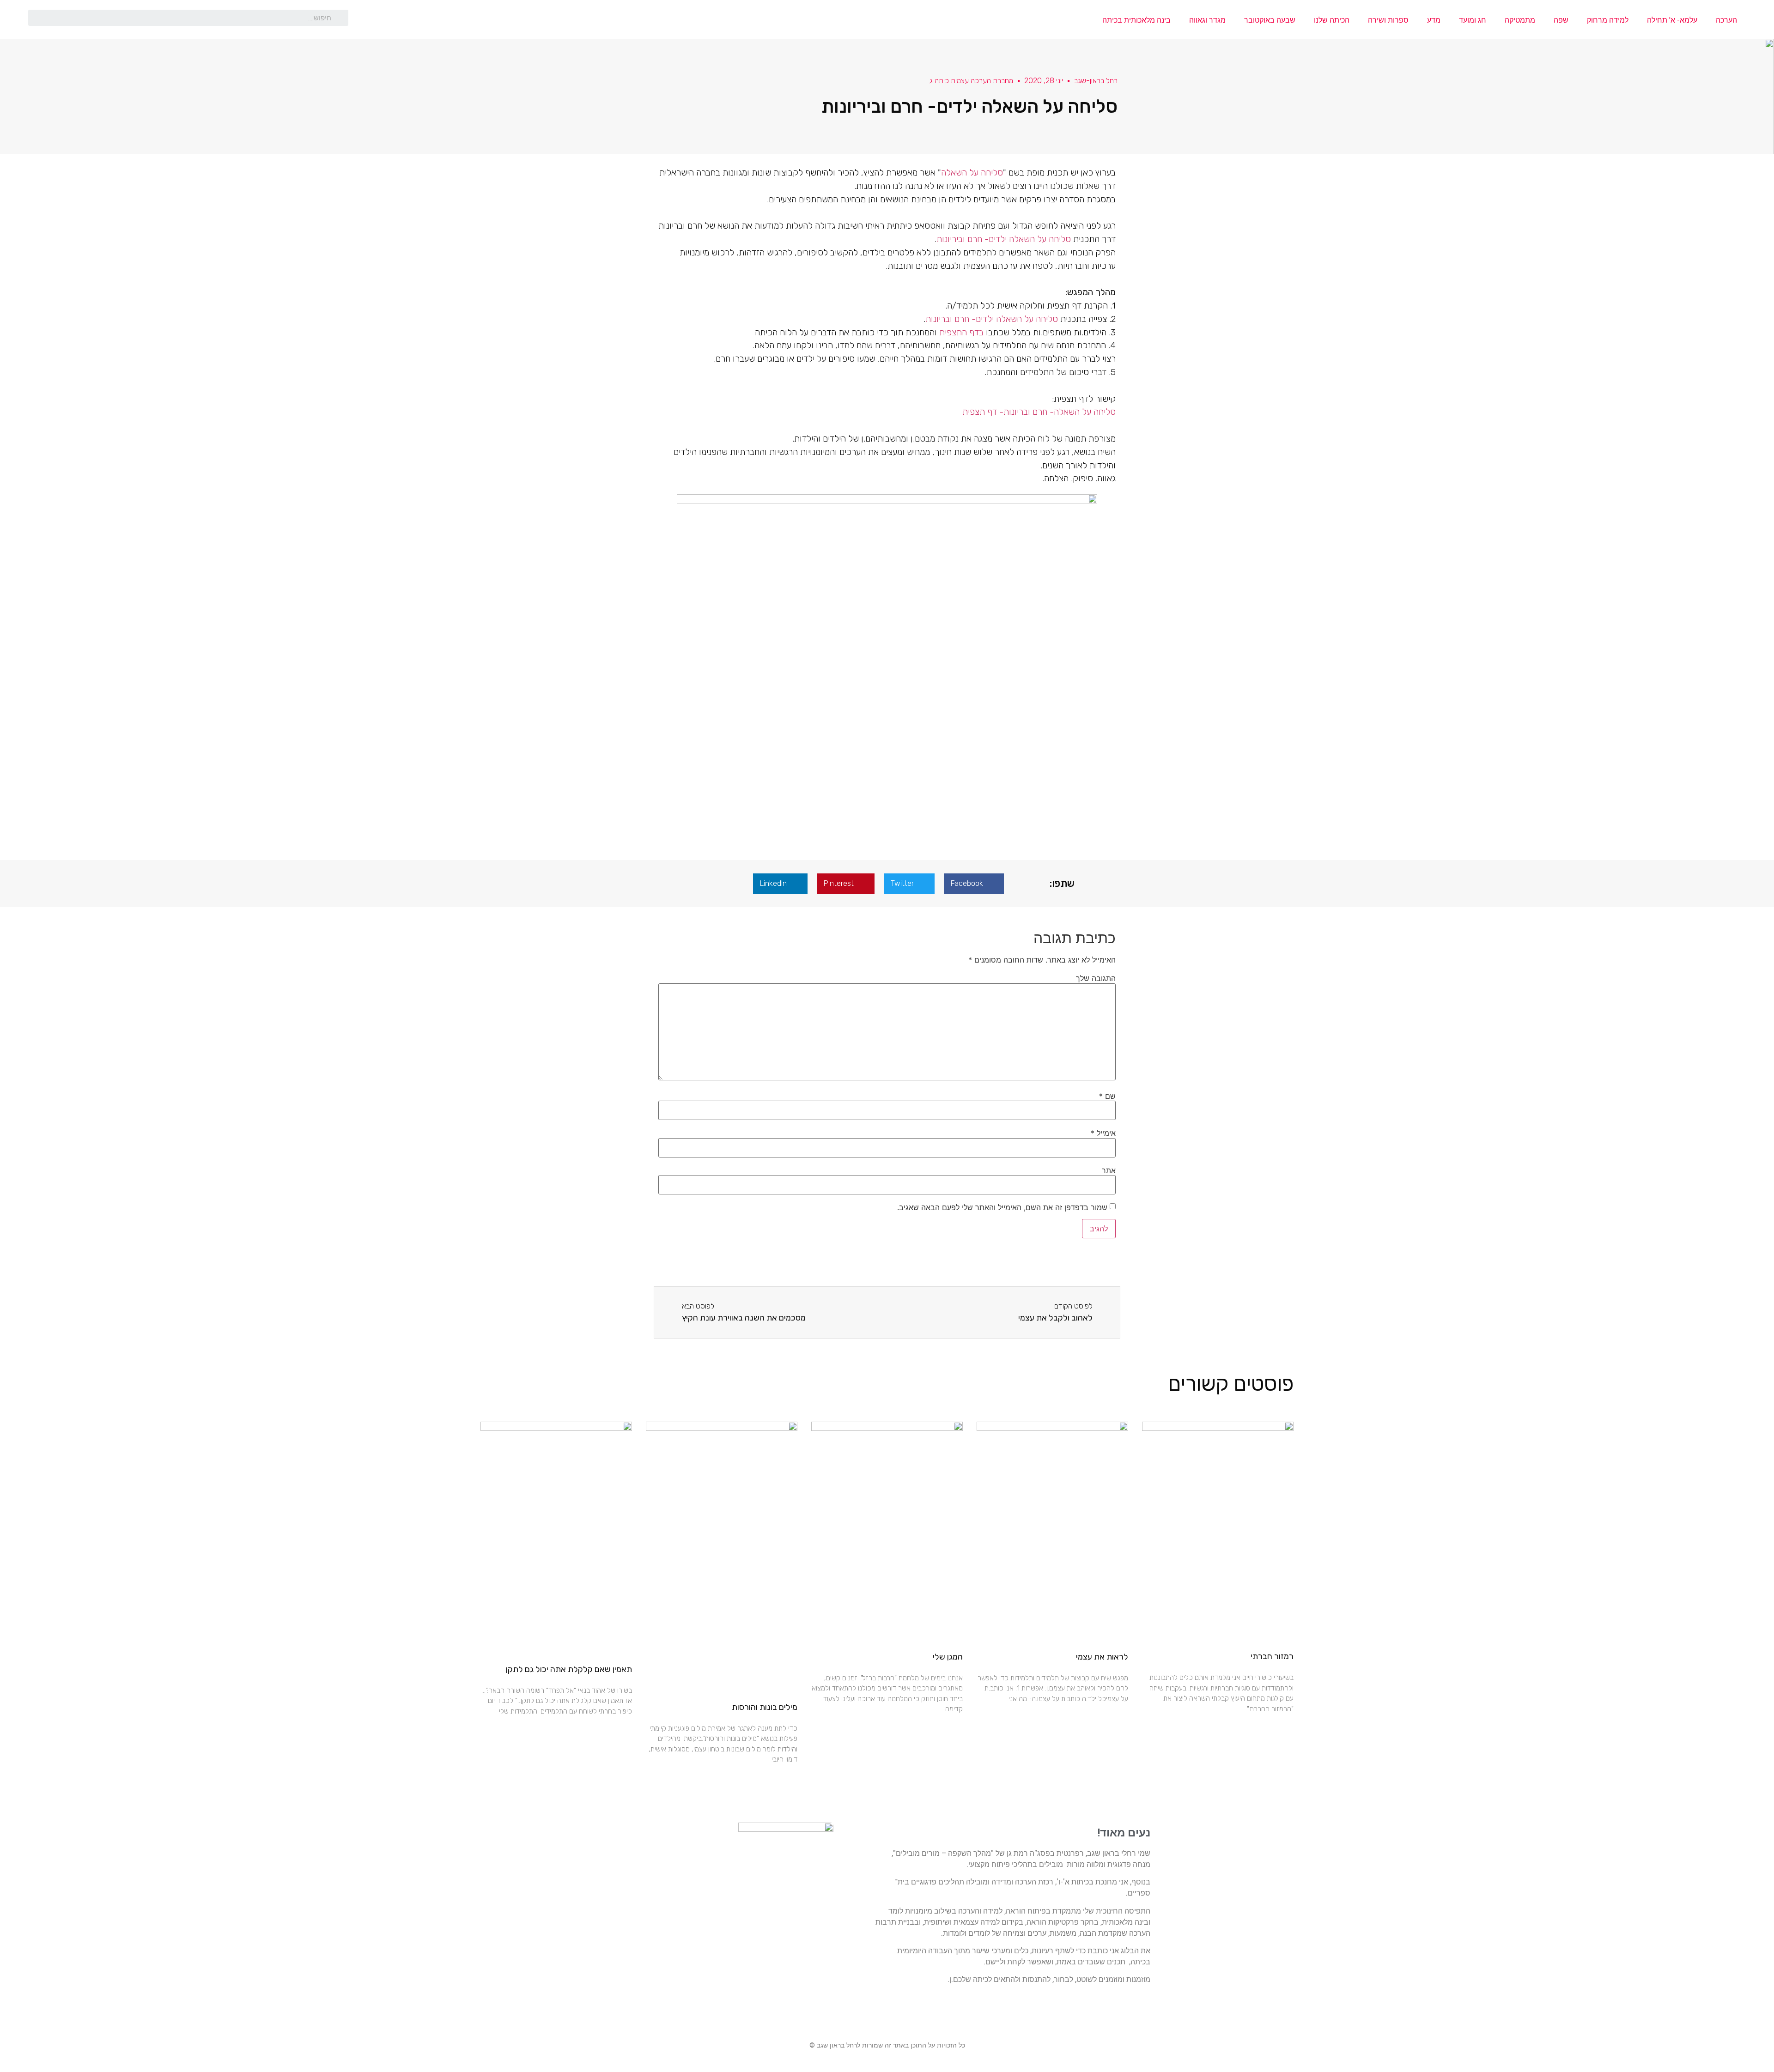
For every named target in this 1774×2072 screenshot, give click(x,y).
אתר (1109, 1170)
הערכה (1726, 20)
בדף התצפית (963, 332)
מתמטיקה (1520, 20)
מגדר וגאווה (1207, 20)
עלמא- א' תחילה (1672, 20)
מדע (1434, 20)
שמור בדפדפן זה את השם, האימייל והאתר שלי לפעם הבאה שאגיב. (1002, 1207)
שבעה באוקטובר (1270, 20)
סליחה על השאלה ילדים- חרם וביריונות (1004, 239)
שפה (1561, 20)
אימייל (1103, 1133)
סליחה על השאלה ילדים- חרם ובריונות (992, 319)
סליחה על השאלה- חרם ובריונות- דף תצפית (1039, 412)
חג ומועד (1473, 20)
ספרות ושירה (1388, 20)
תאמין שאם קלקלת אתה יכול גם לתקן (569, 1669)
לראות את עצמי (1102, 1657)
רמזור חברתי (1272, 1656)
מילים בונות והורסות (765, 1707)
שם (1107, 1096)
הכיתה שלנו (1332, 20)
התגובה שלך (1096, 978)
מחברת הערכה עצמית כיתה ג (971, 81)
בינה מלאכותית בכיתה (1136, 20)
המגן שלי (948, 1657)
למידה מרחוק (1608, 20)
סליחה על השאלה (972, 173)
